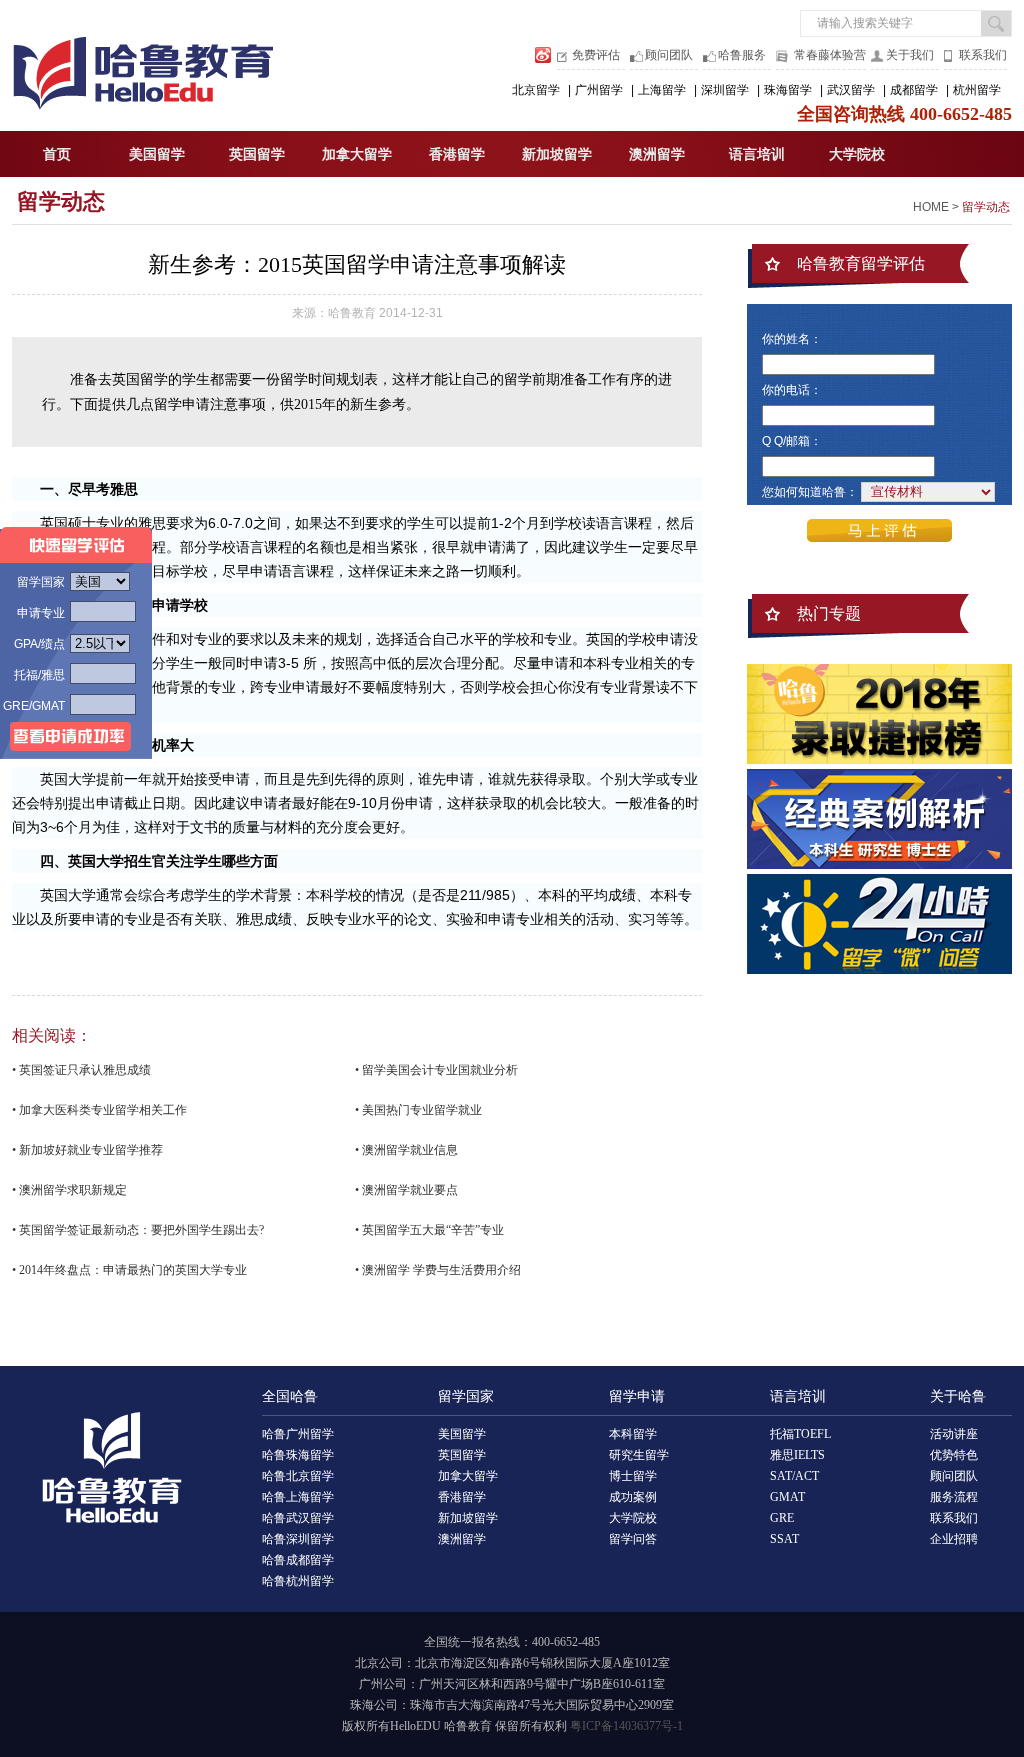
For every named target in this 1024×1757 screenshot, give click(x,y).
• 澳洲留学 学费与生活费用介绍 (438, 1270)
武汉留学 (851, 90)
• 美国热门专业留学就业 (418, 1110)
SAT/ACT (794, 1476)
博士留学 (633, 1476)
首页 (57, 154)
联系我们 (983, 55)
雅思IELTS (797, 1455)
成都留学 (914, 90)
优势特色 (954, 1455)
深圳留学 (725, 90)
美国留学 (157, 154)
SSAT (784, 1539)
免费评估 (596, 55)
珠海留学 (788, 90)
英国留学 (257, 154)
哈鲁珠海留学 (298, 1455)
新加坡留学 (557, 154)
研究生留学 (639, 1455)
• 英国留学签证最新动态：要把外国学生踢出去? (138, 1230)
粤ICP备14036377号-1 (626, 1726)
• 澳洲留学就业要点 (406, 1190)
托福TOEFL (800, 1434)
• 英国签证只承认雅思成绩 (81, 1070)
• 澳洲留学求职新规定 (69, 1190)
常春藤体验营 (830, 55)
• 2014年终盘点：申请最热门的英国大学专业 (129, 1270)
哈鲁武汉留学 (298, 1518)
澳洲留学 (657, 154)
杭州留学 (977, 90)
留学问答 (633, 1539)
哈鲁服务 (742, 55)
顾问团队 (669, 55)
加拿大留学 (357, 154)
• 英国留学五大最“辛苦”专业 (429, 1230)
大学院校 (857, 154)
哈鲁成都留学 (298, 1560)
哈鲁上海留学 (298, 1497)
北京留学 (536, 90)
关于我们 (910, 55)
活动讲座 (954, 1434)
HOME (931, 207)
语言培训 (757, 154)
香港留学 (457, 154)
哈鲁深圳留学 (298, 1539)
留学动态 (61, 201)
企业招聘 (954, 1539)
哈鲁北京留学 (298, 1476)
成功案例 (633, 1497)
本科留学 (633, 1434)
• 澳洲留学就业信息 (406, 1150)
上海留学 (662, 90)
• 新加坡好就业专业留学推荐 (87, 1150)
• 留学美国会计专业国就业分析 (436, 1070)
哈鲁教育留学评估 (861, 263)
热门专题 (829, 613)
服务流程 (954, 1497)
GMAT (787, 1497)
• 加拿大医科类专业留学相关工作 (99, 1110)
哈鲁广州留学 (298, 1434)
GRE (782, 1518)
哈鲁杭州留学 (298, 1581)
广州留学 (599, 90)
